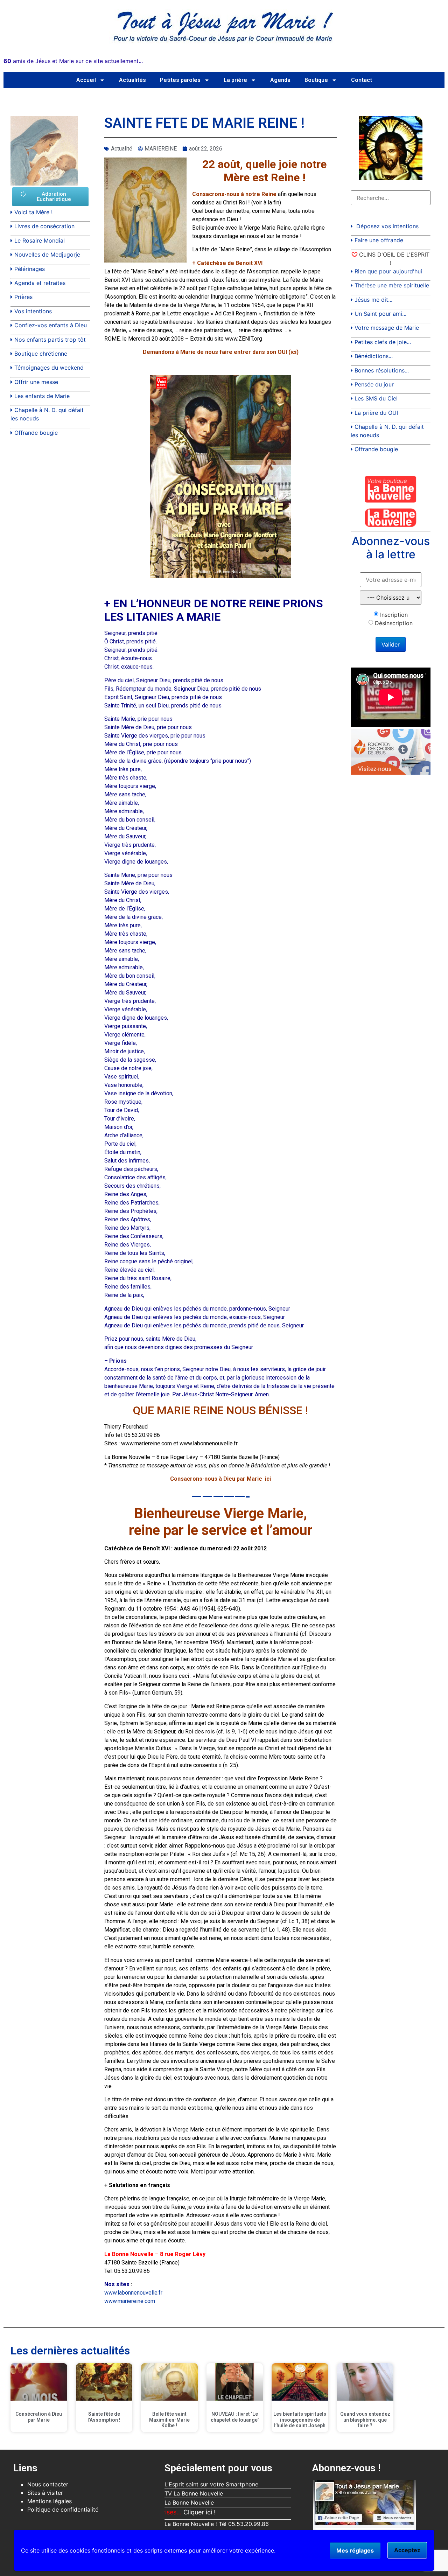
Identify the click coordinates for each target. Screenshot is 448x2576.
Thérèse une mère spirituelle (392, 285)
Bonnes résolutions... (382, 370)
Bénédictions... (374, 356)
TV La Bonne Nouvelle (194, 2493)
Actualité (122, 149)
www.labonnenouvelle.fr (133, 2293)
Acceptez (407, 2550)
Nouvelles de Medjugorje (47, 254)
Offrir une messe (36, 382)
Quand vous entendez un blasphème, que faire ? (365, 2420)
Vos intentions (33, 311)
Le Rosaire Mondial (40, 240)
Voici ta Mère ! (33, 212)
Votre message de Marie (387, 328)
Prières (23, 297)
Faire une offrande (379, 240)
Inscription (394, 615)
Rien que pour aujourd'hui (388, 271)
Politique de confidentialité (63, 2509)
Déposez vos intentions (387, 226)
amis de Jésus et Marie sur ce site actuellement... (73, 61)
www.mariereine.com (130, 2301)
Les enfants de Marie (42, 396)
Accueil (86, 80)
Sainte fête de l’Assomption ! (104, 2417)
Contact (362, 80)
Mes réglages (355, 2550)
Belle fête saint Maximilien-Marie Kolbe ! (169, 2420)
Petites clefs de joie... (383, 342)
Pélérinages (30, 269)
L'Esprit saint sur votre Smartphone (211, 2484)
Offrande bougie (36, 433)
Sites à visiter (45, 2493)
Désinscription (394, 623)
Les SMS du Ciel (376, 398)
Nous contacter (48, 2484)
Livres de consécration (44, 226)
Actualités (132, 80)
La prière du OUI (376, 413)
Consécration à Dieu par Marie (39, 2417)
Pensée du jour (374, 384)
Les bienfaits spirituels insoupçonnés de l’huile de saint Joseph (300, 2420)
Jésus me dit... (373, 300)
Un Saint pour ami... (380, 314)
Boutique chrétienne (41, 354)
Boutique (316, 80)
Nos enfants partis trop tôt (50, 340)
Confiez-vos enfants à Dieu (51, 325)
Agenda (280, 80)
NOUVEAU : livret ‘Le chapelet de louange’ (235, 2417)
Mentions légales (50, 2501)
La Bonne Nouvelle (189, 2502)
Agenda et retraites (40, 283)
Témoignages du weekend (49, 368)
